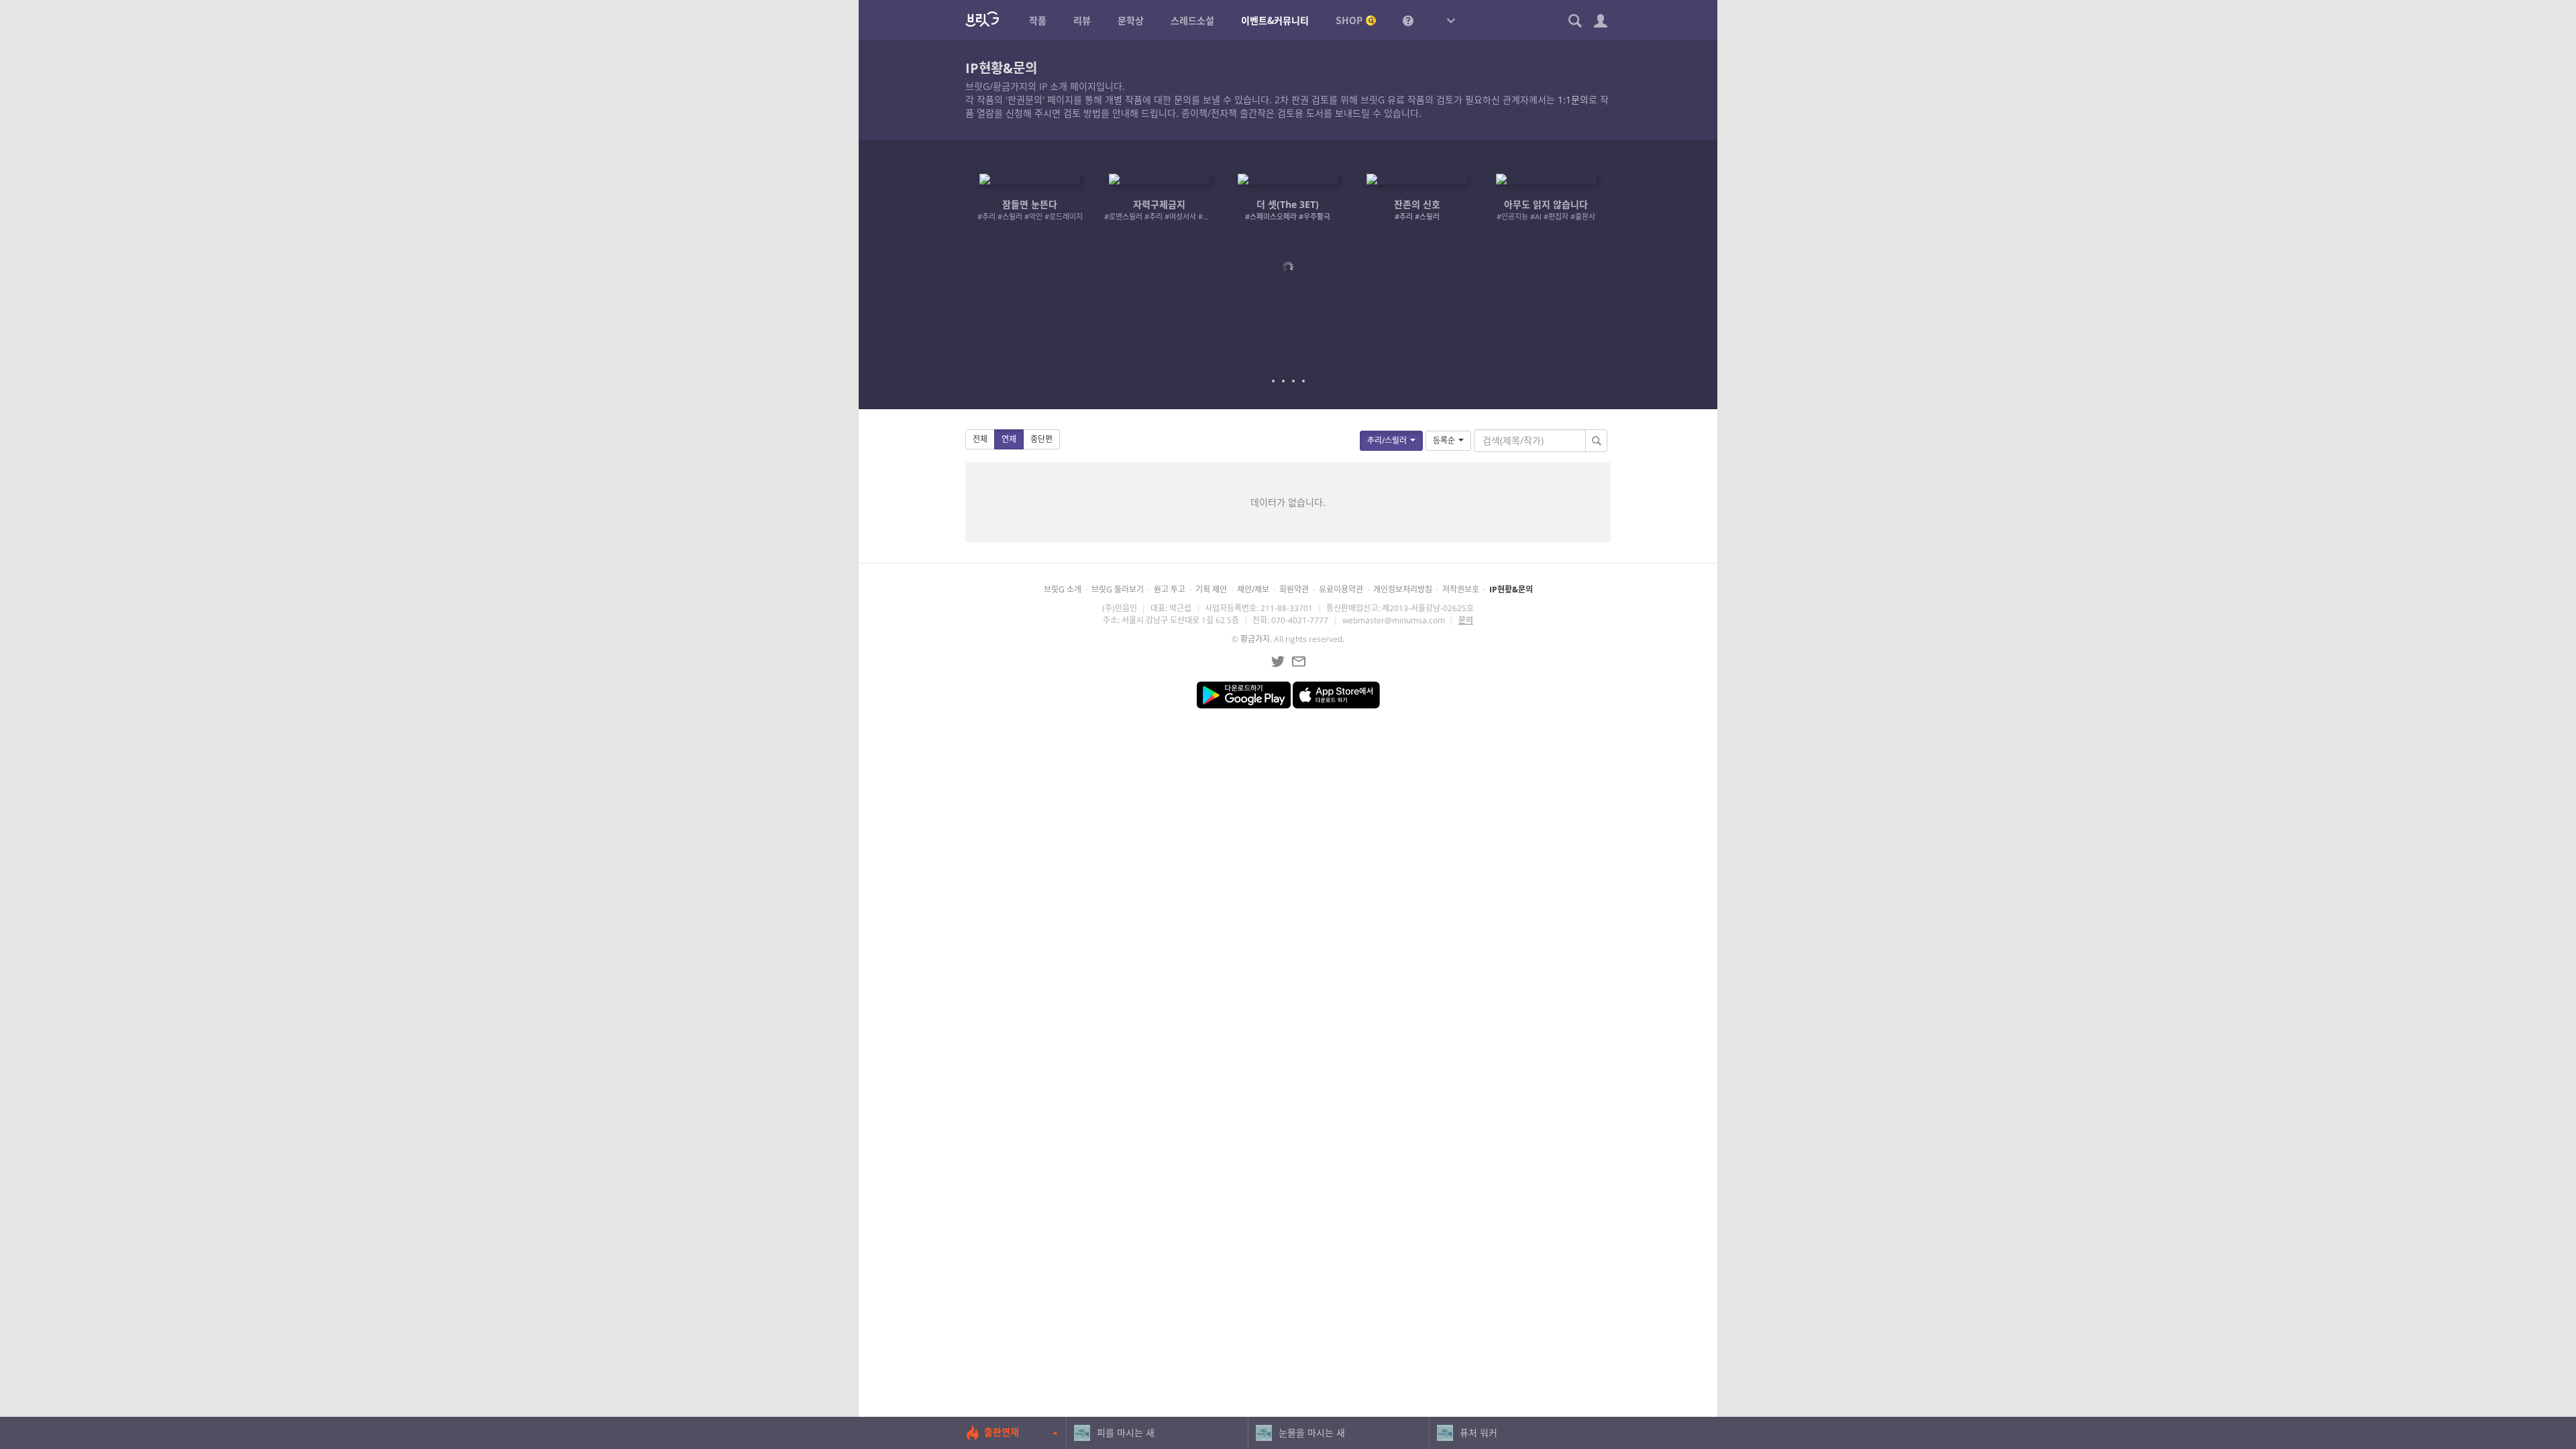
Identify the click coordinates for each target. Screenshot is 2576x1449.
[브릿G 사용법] (1408, 20)
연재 (1009, 439)
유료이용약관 (1341, 589)
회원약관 (1294, 589)
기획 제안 (1211, 589)
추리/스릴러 (1387, 440)
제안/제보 (1253, 589)
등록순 (1444, 440)
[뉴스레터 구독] (1299, 661)
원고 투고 (1170, 589)
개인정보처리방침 (1403, 589)
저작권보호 (1461, 589)
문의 (1466, 620)
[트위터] (1278, 661)
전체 (980, 439)
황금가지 (1255, 639)
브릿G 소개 (1063, 589)
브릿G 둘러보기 (1118, 589)
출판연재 (1002, 1432)
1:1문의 (1573, 100)
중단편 (1041, 439)
